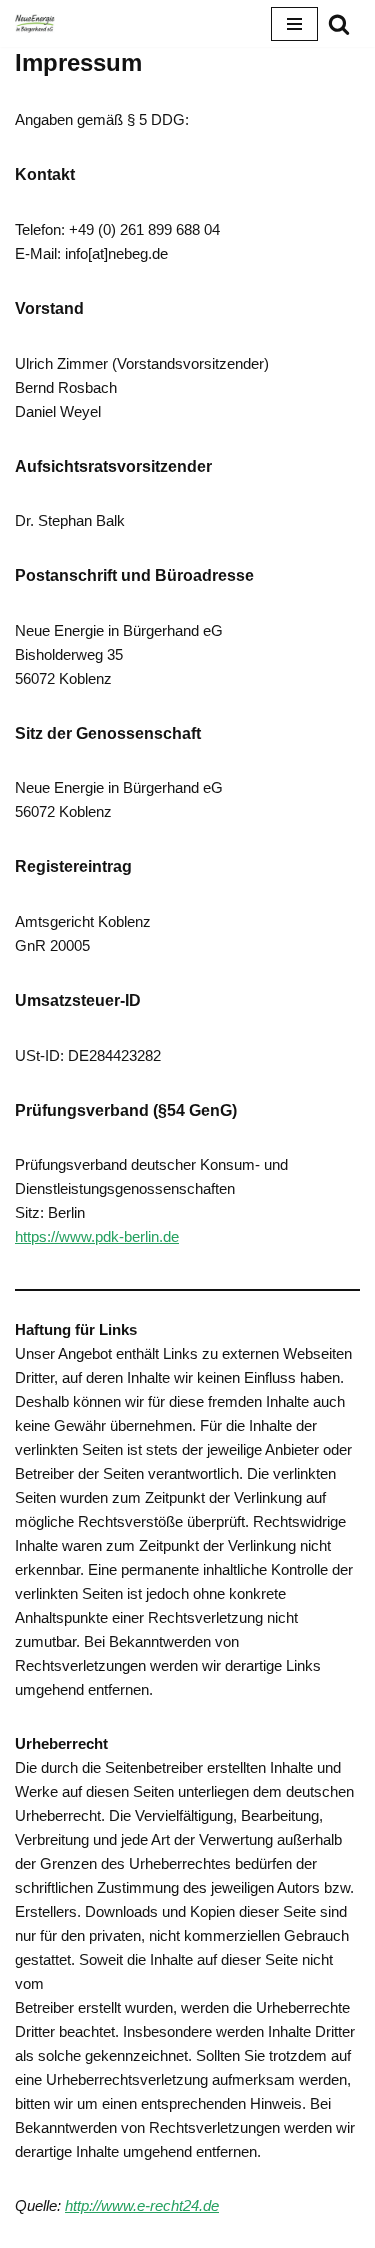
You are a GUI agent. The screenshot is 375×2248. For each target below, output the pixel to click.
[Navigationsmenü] (294, 24)
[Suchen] (339, 24)
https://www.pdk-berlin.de (97, 1236)
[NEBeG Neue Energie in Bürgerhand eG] (35, 23)
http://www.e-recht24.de (142, 2205)
